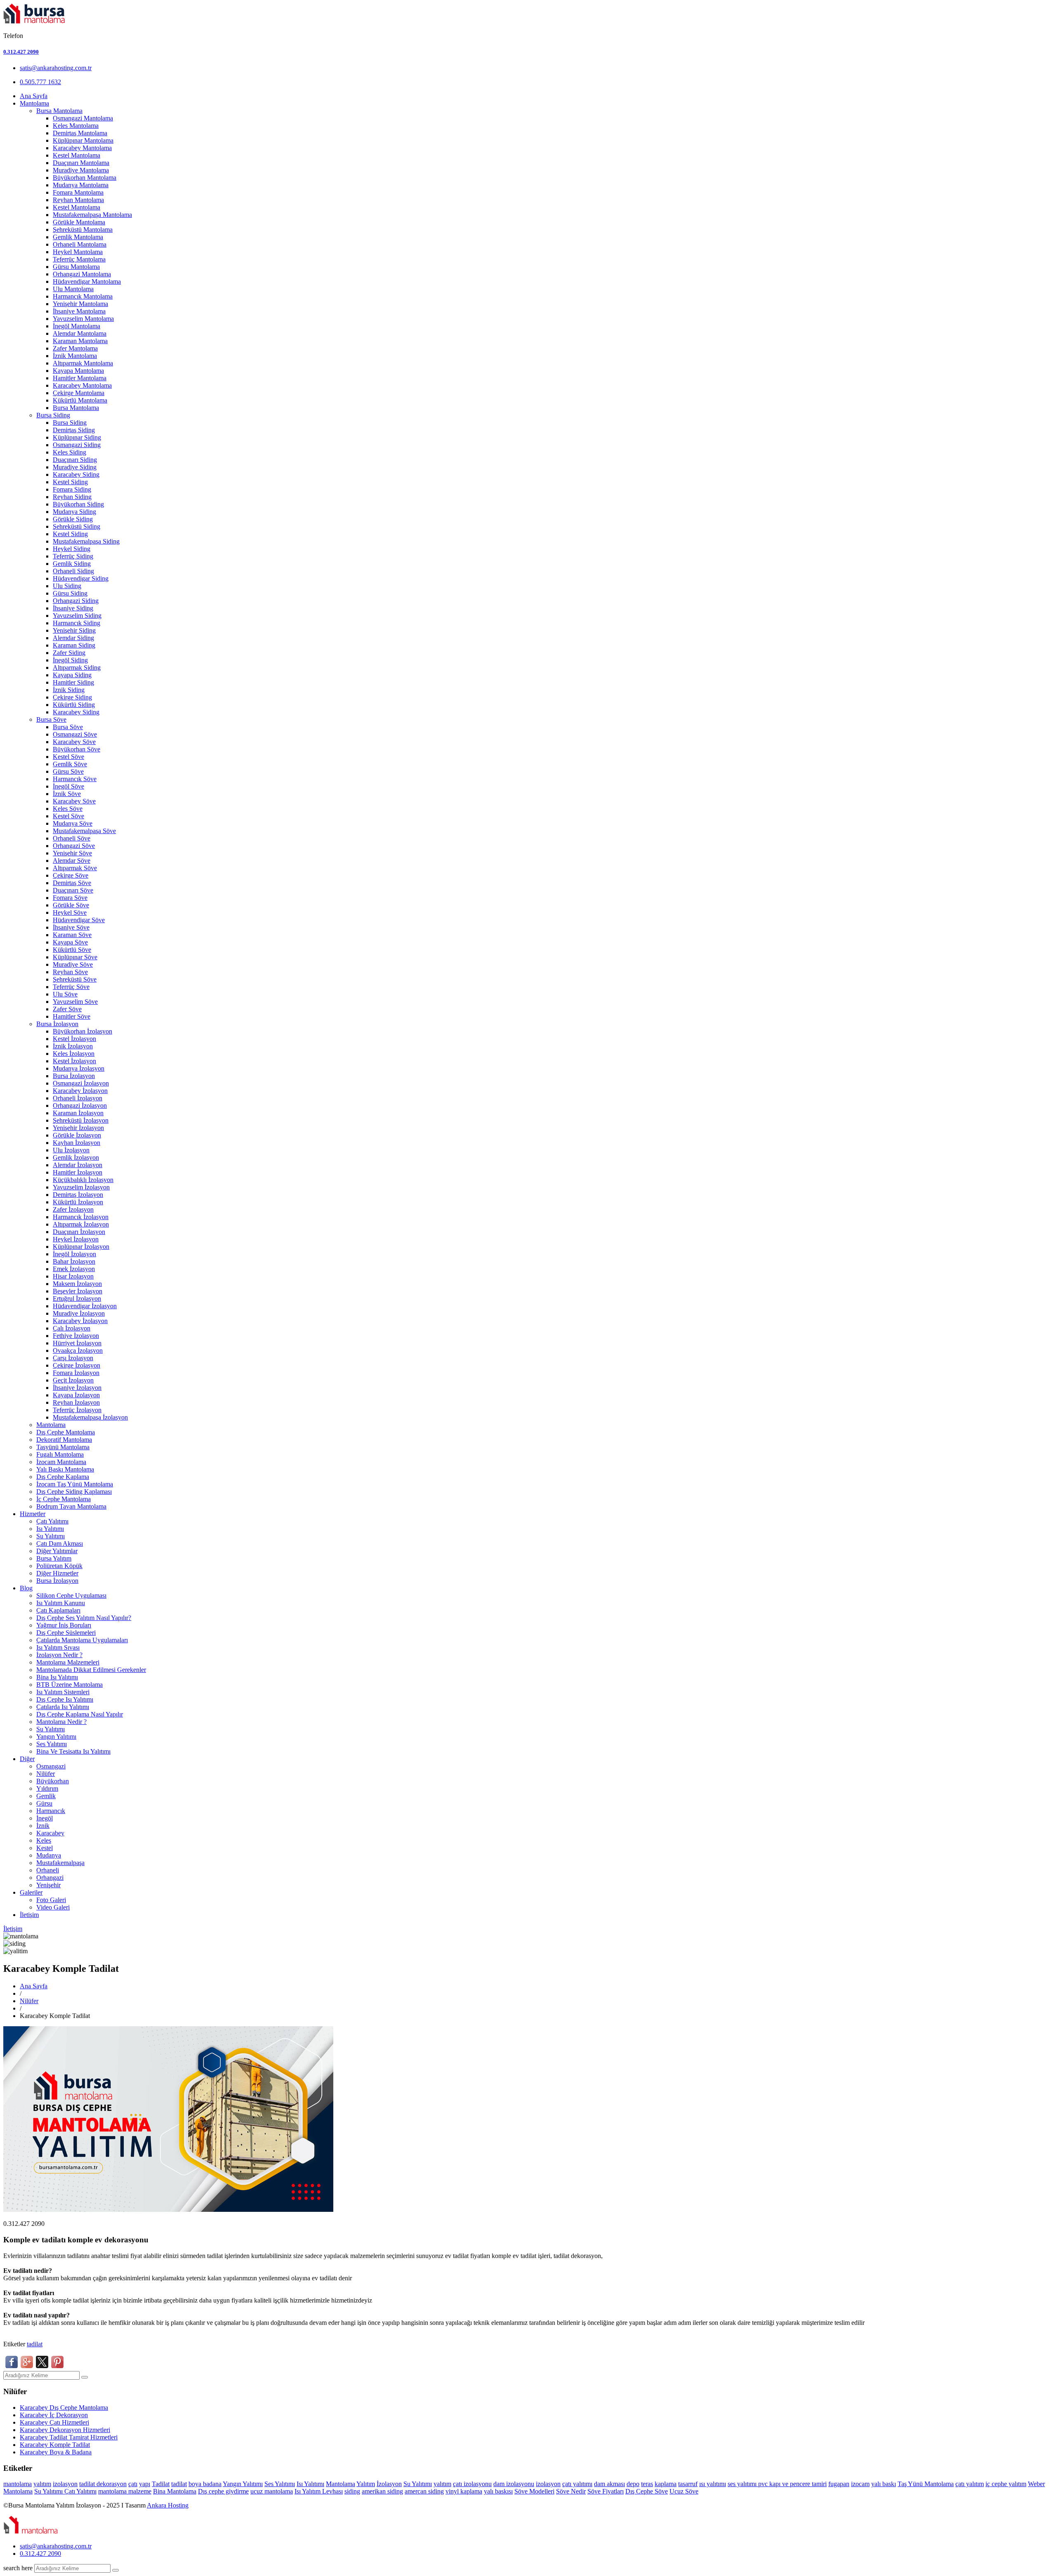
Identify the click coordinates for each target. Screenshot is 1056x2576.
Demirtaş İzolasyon (78, 1195)
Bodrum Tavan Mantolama (71, 1506)
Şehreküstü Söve (75, 979)
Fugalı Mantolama (60, 1454)
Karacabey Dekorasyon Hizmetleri (65, 2430)
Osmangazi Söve (75, 734)
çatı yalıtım (970, 2484)
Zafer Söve (67, 1009)
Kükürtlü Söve (72, 950)
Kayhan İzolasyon (77, 1143)
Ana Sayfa (34, 96)
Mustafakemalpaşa (60, 1863)
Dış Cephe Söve (647, 2491)
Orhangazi (50, 1878)
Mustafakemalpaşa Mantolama (92, 215)
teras (647, 2484)
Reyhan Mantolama (78, 200)
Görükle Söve (71, 905)
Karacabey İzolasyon (80, 1091)
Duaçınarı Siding (75, 460)
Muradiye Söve (73, 964)
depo (633, 2484)
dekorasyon (112, 2484)
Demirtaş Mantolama (80, 133)
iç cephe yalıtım (1006, 2484)
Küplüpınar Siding (77, 437)
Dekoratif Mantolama (64, 1440)
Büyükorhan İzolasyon (82, 1031)
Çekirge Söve (71, 875)
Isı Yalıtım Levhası (319, 2491)
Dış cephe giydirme (223, 2491)
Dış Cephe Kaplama (63, 1477)
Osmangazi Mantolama (83, 118)
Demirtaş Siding (74, 430)
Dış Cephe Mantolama (66, 1432)
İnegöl (45, 1818)
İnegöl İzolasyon (74, 1254)
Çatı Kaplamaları (58, 1610)
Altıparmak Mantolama (83, 363)
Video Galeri (53, 1907)
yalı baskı (884, 2484)
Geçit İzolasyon (73, 1380)
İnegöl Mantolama (77, 326)
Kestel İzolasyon (74, 1039)
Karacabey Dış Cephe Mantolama (64, 2408)
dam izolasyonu (514, 2484)
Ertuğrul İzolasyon (77, 1299)
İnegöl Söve (68, 786)
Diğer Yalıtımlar (57, 1551)
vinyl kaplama (464, 2491)
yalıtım (42, 2484)
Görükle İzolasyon (77, 1135)
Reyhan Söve (70, 972)
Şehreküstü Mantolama (83, 230)
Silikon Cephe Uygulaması (71, 1595)
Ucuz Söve (684, 2491)
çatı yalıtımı (577, 2484)
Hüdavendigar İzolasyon (85, 1306)
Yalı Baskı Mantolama (65, 1469)
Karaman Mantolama (80, 341)
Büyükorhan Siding (78, 504)
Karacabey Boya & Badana (56, 2452)
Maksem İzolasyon (77, 1284)
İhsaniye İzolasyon (77, 1388)
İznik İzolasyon (73, 1046)
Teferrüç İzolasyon (77, 1410)
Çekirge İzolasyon (77, 1365)
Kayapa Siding (72, 675)
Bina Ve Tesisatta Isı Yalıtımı (73, 1751)
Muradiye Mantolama (81, 170)
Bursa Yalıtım (54, 1558)
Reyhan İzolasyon (76, 1402)
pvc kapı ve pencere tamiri (792, 2484)
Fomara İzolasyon (76, 1373)
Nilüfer (46, 1774)
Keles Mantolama (76, 126)
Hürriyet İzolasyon (77, 1343)
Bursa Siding (53, 415)
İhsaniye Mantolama (79, 311)
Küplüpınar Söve (75, 957)
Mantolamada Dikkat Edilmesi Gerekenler (91, 1670)
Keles (44, 1840)
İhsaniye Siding (73, 608)
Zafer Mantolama (75, 348)
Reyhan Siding (72, 497)
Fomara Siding (72, 489)
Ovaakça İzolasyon (78, 1350)
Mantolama (34, 103)
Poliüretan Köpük (59, 1566)
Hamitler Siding (73, 682)
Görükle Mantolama (79, 222)
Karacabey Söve (74, 742)
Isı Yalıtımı (50, 1529)
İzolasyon (389, 2484)
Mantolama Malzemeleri (68, 1662)
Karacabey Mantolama (82, 148)
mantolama (18, 2484)
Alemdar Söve (72, 861)
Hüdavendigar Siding (81, 578)
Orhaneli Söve (72, 838)
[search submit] (115, 2570)
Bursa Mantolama (59, 111)
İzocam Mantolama (61, 1462)
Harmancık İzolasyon (81, 1217)
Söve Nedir (571, 2491)
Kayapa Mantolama (78, 371)
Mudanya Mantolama (81, 185)
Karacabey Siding (76, 474)
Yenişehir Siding (74, 630)
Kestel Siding (70, 482)
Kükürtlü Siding (74, 705)
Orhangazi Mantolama (82, 274)
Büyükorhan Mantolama (85, 178)
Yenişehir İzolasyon (78, 1128)
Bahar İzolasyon (74, 1261)
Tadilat (161, 2484)
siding (352, 2491)
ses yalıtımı (743, 2484)
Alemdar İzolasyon (78, 1165)
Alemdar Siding (73, 638)
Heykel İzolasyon (76, 1239)
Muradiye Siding (75, 467)
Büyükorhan (53, 1781)
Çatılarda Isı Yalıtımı (63, 1707)
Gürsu (44, 1803)
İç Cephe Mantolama (64, 1499)
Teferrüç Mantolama (79, 259)
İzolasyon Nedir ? (59, 1655)
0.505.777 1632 (40, 82)
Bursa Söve (51, 719)
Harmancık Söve (75, 779)
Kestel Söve (68, 757)
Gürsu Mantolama (76, 267)
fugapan (839, 2484)
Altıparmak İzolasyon (81, 1224)
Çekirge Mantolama (79, 393)
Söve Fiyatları (606, 2491)
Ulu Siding (67, 586)
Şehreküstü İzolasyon (81, 1120)
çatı (133, 2484)
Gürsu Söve (68, 771)
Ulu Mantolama (73, 289)
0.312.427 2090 (21, 52)
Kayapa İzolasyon (76, 1395)
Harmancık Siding (77, 623)
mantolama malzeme (125, 2491)
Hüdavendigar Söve (79, 920)
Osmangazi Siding (77, 445)
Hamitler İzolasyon (78, 1172)
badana (212, 2484)
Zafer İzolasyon (73, 1209)
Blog (26, 1588)
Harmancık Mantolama (83, 296)
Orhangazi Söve (74, 846)
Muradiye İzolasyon (79, 1313)
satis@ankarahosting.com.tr (56, 68)
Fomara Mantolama (78, 192)
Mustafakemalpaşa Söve (84, 831)
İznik (43, 1826)
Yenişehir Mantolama (80, 304)
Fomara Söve (70, 898)
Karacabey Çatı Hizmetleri (54, 2422)
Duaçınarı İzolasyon (79, 1232)
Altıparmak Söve (75, 868)
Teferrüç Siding (73, 556)
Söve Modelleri (534, 2491)
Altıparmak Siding (77, 668)
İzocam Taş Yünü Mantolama (75, 1484)
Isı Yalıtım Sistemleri (63, 1692)
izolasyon (65, 2484)
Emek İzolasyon (74, 1269)
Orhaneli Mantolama (80, 244)
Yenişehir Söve (72, 853)
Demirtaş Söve (72, 883)
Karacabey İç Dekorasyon (54, 2415)
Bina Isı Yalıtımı (57, 1677)
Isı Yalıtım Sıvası (58, 1647)
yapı (145, 2484)
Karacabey (50, 1833)
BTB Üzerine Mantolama (70, 1685)
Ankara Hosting (168, 2505)
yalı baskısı (498, 2491)
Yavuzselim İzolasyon (81, 1187)
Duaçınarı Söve (73, 890)
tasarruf (688, 2484)
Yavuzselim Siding (77, 616)
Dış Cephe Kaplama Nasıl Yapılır (80, 1714)
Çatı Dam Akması (60, 1543)
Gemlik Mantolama (78, 237)
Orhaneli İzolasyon (78, 1098)
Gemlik (46, 1796)
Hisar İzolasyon (73, 1276)
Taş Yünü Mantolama (926, 2484)
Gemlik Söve (70, 764)
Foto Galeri (51, 1900)
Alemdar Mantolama (80, 333)
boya (196, 2484)
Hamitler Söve (72, 1016)
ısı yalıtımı (713, 2484)
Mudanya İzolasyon (79, 1068)
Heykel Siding (72, 549)
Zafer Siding (69, 653)
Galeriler (31, 1892)
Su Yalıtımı (51, 1536)
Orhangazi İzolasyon (80, 1106)
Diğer (27, 1759)
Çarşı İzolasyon (73, 1358)
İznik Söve (67, 794)
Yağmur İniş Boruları (64, 1625)
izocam (860, 2484)
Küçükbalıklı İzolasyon (83, 1180)
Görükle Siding (73, 519)
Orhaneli (48, 1870)
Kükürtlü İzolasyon (78, 1202)
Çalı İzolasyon (72, 1328)
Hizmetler (33, 1514)
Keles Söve (68, 809)
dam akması (609, 2484)
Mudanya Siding (74, 512)
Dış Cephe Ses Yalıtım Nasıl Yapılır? (84, 1618)
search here (18, 2568)
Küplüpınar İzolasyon (81, 1247)
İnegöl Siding (70, 660)
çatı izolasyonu (472, 2484)
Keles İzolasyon (74, 1054)
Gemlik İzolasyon (76, 1157)
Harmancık (51, 1811)
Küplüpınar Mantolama (83, 140)
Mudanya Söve (73, 823)
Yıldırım (47, 1788)
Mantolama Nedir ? (61, 1722)
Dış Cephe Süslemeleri (66, 1633)
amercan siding (424, 2491)
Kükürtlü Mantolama (80, 400)
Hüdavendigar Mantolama (87, 281)
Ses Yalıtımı (52, 1744)
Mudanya (49, 1855)
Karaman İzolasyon (78, 1113)
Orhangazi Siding (76, 601)
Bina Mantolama (175, 2491)
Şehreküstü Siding (77, 526)
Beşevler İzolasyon (78, 1291)
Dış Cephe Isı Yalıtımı (65, 1699)
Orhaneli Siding (73, 571)
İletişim (29, 1915)
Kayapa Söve (70, 942)
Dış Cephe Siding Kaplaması (74, 1492)
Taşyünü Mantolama (63, 1447)
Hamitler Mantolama (80, 378)
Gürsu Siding (70, 593)
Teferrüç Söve (71, 987)
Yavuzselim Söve (75, 1002)
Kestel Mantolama (77, 155)
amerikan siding (382, 2491)
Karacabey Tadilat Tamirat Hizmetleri (69, 2437)
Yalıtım (366, 2484)
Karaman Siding (74, 645)
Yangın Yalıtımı (56, 1737)
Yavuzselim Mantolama (83, 319)
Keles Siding (70, 452)
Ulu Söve (65, 994)
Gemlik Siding (72, 564)
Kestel (45, 1848)
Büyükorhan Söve (77, 749)
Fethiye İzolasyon (76, 1336)
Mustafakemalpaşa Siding (86, 541)
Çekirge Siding (72, 697)
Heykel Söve (70, 912)
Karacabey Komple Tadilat (55, 2445)
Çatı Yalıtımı (52, 1521)
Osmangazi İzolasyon (81, 1083)
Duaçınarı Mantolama (81, 163)
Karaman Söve (72, 935)
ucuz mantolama (272, 2491)
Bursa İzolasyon (57, 1024)
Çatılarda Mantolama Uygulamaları (82, 1640)
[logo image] (31, 2532)
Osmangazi (51, 1766)
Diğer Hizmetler (57, 1573)
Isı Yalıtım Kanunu (61, 1603)
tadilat (35, 2344)
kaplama (666, 2484)
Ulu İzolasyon (71, 1150)
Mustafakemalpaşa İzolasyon (90, 1417)
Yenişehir (48, 1885)
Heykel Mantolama (78, 252)
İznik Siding (69, 690)
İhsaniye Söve (71, 927)
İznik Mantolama (75, 356)
